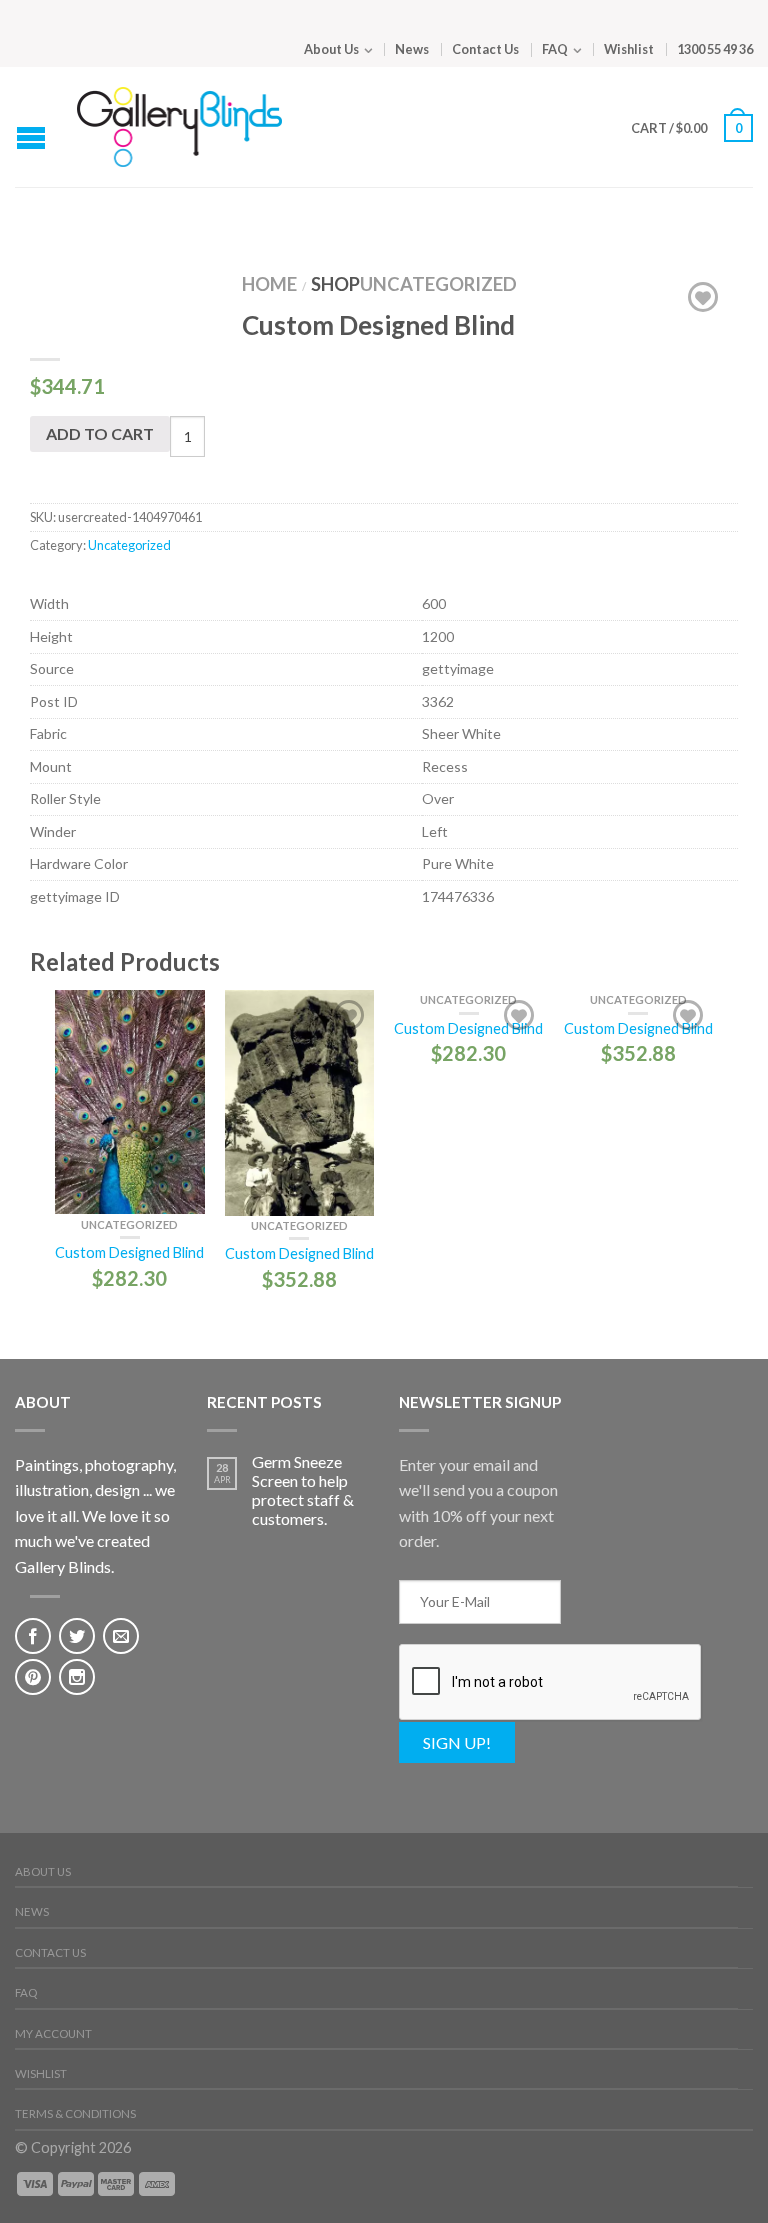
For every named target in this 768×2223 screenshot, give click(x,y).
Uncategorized (438, 284)
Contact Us (485, 49)
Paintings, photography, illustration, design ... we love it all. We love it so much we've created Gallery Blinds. (95, 1515)
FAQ (555, 49)
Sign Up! (457, 1742)
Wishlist (629, 49)
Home (269, 284)
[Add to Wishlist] (703, 297)
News (412, 49)
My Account (53, 2033)
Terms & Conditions (75, 2113)
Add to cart (100, 433)
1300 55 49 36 (715, 49)
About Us (331, 49)
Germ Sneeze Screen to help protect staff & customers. (303, 1490)
